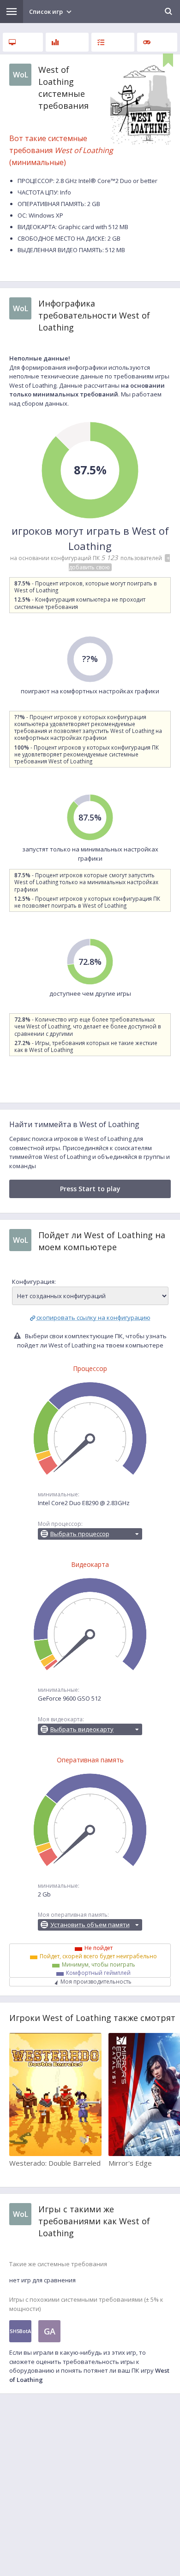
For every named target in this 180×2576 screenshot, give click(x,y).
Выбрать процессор (80, 1534)
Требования (23, 42)
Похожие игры (157, 42)
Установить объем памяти (90, 1925)
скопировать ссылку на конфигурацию (93, 1318)
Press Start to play (90, 1189)
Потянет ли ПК (113, 42)
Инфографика (67, 42)
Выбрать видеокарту (82, 1729)
